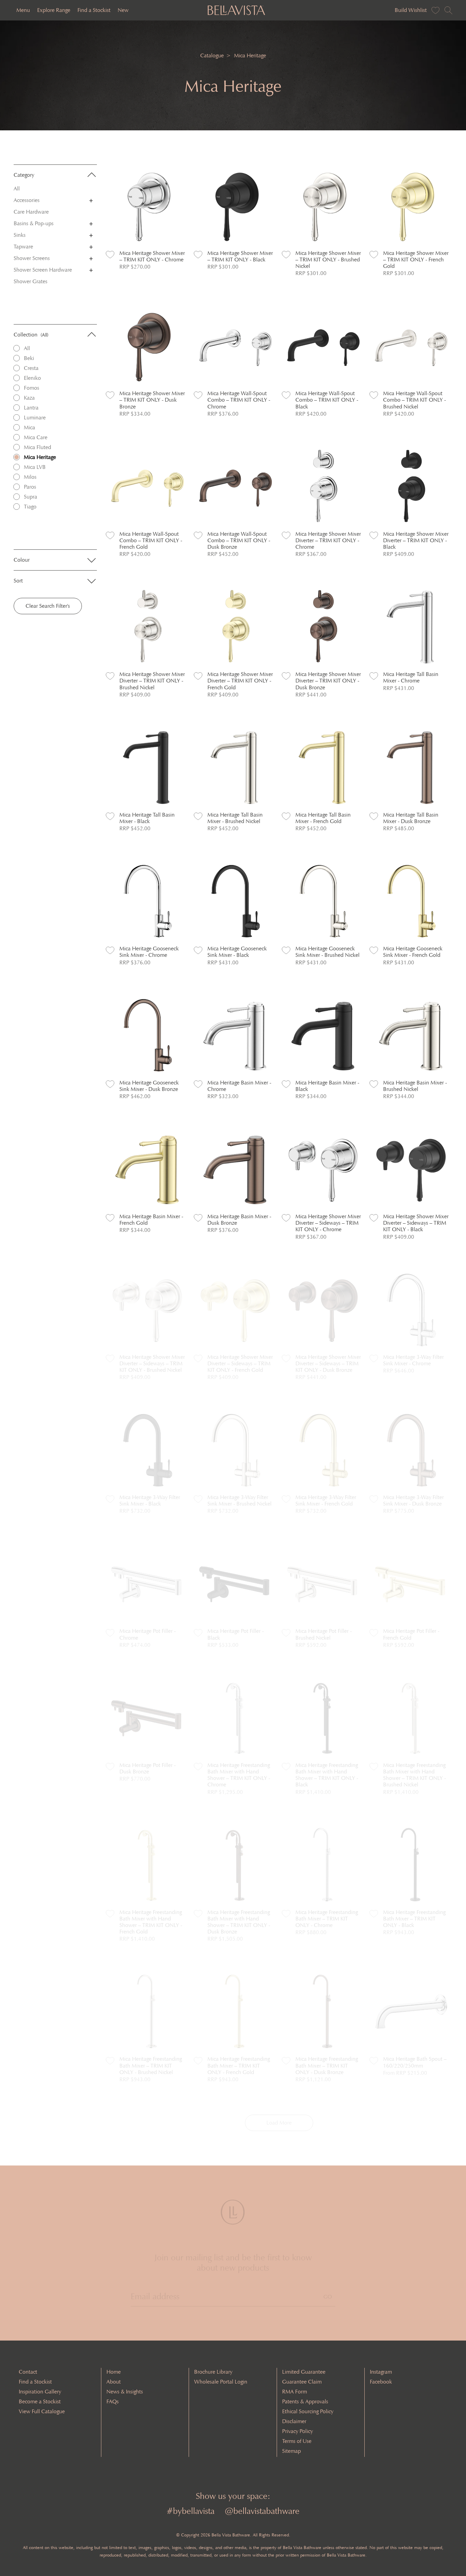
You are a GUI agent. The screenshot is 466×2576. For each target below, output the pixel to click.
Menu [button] (23, 10)
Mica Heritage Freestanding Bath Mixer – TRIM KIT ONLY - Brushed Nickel (151, 2065)
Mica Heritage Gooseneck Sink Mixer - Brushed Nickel (327, 952)
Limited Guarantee (304, 2372)
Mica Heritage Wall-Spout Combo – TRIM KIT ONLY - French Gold (151, 540)
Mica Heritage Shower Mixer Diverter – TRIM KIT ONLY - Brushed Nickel (152, 681)
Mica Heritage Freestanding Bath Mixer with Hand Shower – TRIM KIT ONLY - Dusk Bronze (239, 1922)
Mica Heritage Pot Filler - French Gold (411, 1634)
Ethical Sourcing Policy (308, 2411)
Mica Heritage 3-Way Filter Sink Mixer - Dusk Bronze (413, 1500)
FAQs (113, 2401)
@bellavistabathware (262, 2511)
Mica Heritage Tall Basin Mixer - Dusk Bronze (411, 818)
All (17, 189)
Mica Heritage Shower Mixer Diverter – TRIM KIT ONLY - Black (416, 540)
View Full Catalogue (42, 2411)
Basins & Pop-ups (34, 223)
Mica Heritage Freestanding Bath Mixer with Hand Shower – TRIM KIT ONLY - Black (327, 1775)
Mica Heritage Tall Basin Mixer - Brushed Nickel (235, 818)
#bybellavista (191, 2511)
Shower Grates (31, 281)
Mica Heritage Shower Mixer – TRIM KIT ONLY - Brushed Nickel (328, 260)
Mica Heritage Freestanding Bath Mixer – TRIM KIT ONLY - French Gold (239, 2065)
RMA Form (295, 2392)
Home (114, 2372)
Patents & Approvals (305, 2401)
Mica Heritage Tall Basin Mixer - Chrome (411, 677)
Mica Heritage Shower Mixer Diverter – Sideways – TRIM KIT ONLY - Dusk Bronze (328, 1363)
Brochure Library (213, 2372)
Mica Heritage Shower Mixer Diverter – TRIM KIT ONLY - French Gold (240, 681)
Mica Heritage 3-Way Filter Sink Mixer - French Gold (326, 1500)
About (114, 2382)
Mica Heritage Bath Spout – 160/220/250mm (415, 2062)
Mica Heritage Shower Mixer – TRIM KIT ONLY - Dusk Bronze (152, 400)
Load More (279, 2123)
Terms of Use (297, 2441)
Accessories (27, 200)
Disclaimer (294, 2421)
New (123, 10)
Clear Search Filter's (48, 606)
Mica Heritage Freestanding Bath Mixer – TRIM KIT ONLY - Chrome (327, 1919)
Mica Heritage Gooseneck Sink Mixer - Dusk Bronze (149, 1086)
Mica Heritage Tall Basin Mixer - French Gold (323, 818)
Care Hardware (31, 212)
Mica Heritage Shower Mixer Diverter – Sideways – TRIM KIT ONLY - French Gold (240, 1363)
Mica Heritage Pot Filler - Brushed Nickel (324, 1634)
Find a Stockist (94, 10)
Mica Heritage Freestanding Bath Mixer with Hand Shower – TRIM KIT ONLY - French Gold (151, 1922)
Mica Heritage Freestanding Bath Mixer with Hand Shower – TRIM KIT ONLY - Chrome (239, 1775)
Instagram (381, 2372)
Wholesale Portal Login (221, 2382)
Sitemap (292, 2451)
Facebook (381, 2382)
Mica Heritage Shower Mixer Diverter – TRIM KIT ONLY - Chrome (328, 540)
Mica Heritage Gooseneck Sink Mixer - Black (237, 952)
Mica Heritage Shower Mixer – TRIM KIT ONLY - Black (240, 256)
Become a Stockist (40, 2401)
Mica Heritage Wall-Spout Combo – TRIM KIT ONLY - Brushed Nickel (414, 400)
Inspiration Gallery (40, 2392)
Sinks (20, 235)
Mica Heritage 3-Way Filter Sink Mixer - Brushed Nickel (239, 1500)
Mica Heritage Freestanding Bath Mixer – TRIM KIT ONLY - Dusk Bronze (327, 2065)
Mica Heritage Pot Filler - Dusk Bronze (148, 1768)
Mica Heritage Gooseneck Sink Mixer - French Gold (413, 952)
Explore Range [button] (54, 10)
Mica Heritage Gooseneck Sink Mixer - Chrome (149, 952)
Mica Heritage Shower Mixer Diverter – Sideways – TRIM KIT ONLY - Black (416, 1223)
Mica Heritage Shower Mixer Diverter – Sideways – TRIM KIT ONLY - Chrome (328, 1223)
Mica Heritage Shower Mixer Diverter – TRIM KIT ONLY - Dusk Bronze (328, 681)
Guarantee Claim (302, 2382)
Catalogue (212, 55)
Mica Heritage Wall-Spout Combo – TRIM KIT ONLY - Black (327, 400)
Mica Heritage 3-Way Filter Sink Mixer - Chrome (413, 1360)
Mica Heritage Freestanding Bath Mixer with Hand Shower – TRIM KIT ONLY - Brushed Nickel (414, 1775)
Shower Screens (32, 258)
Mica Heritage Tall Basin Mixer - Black (147, 818)
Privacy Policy (297, 2431)
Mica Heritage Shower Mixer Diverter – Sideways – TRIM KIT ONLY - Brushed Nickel (152, 1363)
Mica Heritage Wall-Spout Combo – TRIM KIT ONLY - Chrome (239, 400)
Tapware (23, 247)
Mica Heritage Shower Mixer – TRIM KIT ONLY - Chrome (152, 256)
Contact (28, 2372)
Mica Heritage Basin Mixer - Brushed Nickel (415, 1086)
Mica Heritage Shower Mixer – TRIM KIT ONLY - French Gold (416, 260)
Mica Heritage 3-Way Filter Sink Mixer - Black (150, 1500)
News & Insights (125, 2392)
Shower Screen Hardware (43, 270)
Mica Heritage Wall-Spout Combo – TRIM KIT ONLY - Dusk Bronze (239, 540)
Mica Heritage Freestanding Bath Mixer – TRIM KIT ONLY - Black (414, 1919)
